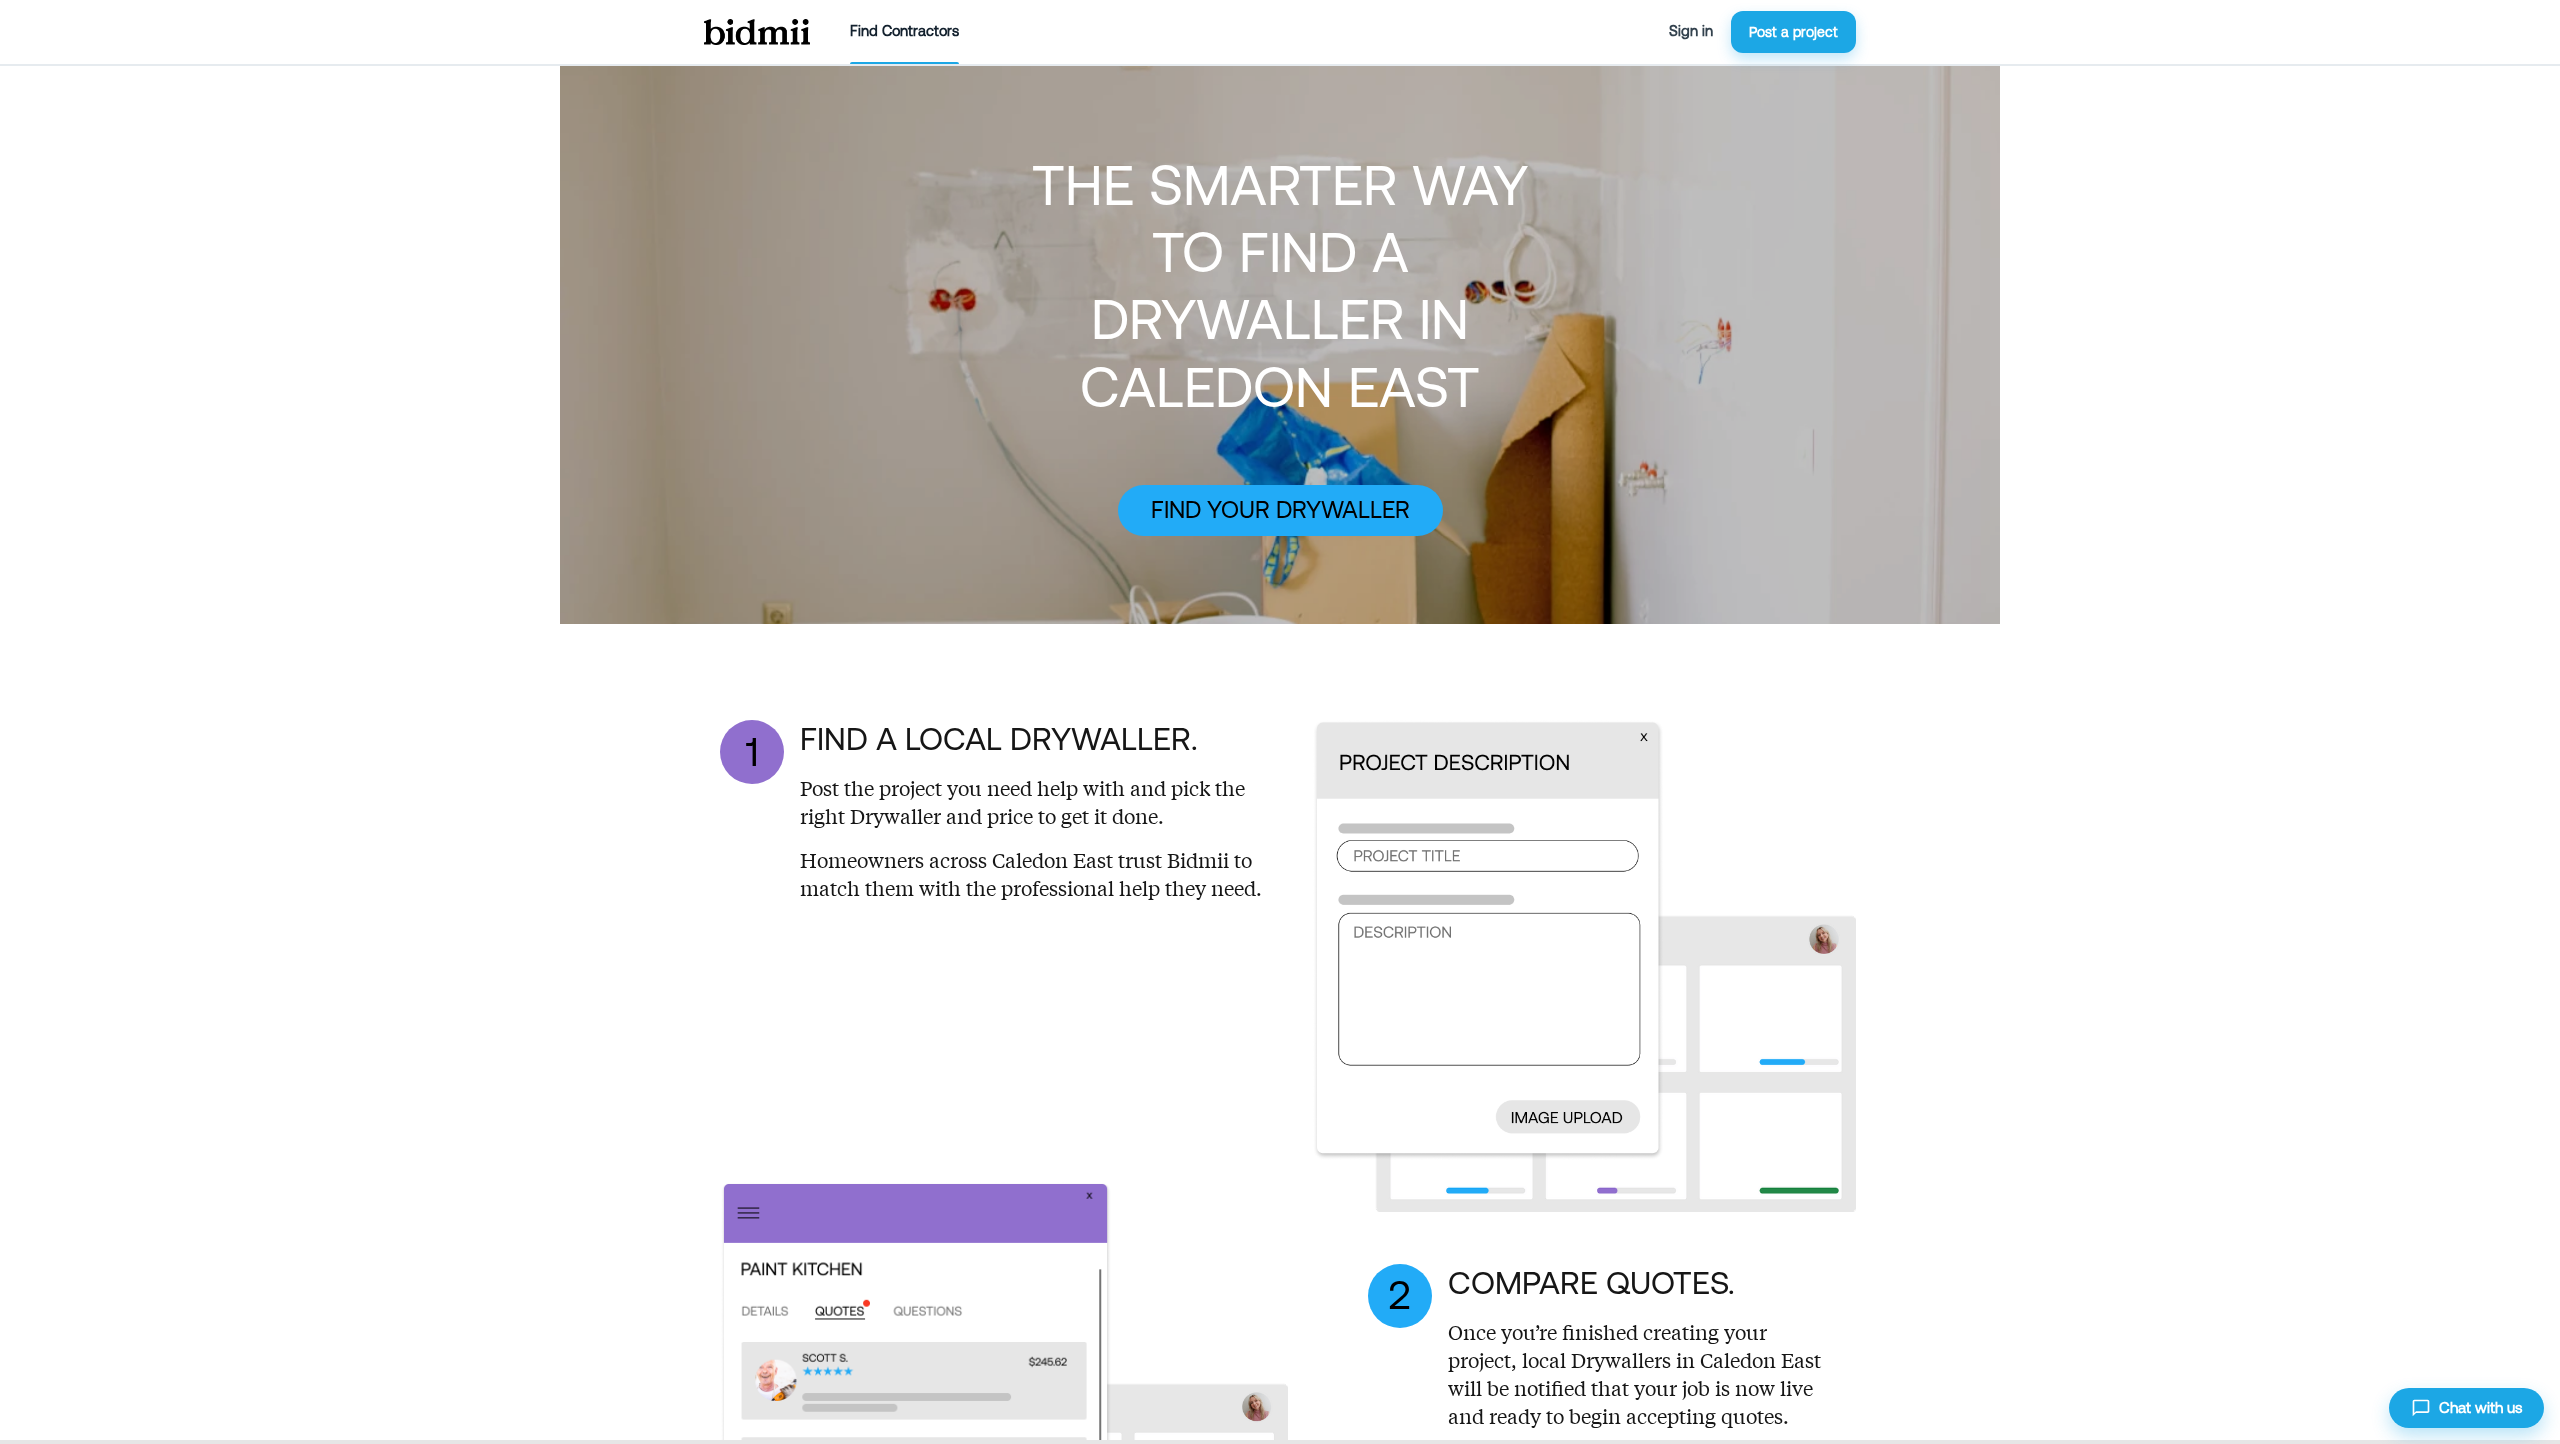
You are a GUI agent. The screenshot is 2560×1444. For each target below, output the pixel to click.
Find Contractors (904, 31)
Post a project (1793, 32)
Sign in (1691, 31)
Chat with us (2480, 1407)
